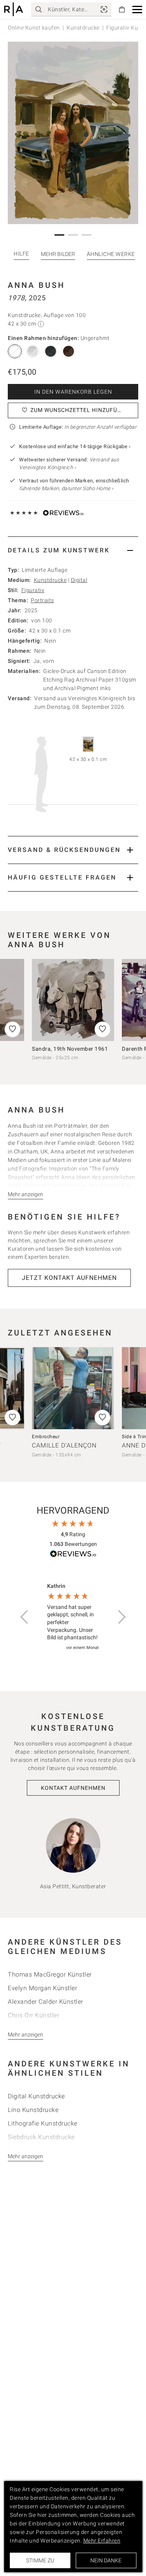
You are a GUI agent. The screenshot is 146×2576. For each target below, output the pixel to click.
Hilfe (21, 254)
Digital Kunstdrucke (36, 2096)
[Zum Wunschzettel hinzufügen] (102, 1029)
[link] (104, 9)
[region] (73, 1617)
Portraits (42, 600)
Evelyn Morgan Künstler (42, 1988)
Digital (79, 580)
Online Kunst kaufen (34, 28)
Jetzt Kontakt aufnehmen (69, 1278)
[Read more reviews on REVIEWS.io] (73, 1555)
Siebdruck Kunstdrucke (41, 2137)
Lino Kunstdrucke (33, 2110)
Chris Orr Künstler (33, 2015)
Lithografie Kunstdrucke (43, 2123)
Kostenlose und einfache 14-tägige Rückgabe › (75, 446)
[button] (137, 10)
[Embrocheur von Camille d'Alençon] (73, 1388)
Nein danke (106, 2560)
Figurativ (33, 590)
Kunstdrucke (83, 28)
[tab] (73, 550)
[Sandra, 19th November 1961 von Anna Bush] (73, 1000)
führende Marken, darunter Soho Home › (66, 488)
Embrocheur (46, 1437)
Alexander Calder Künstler (46, 2002)
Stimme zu (40, 2560)
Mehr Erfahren (102, 2541)
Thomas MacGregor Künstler (50, 1974)
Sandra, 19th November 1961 (70, 1049)
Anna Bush (36, 285)
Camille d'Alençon (64, 1445)
